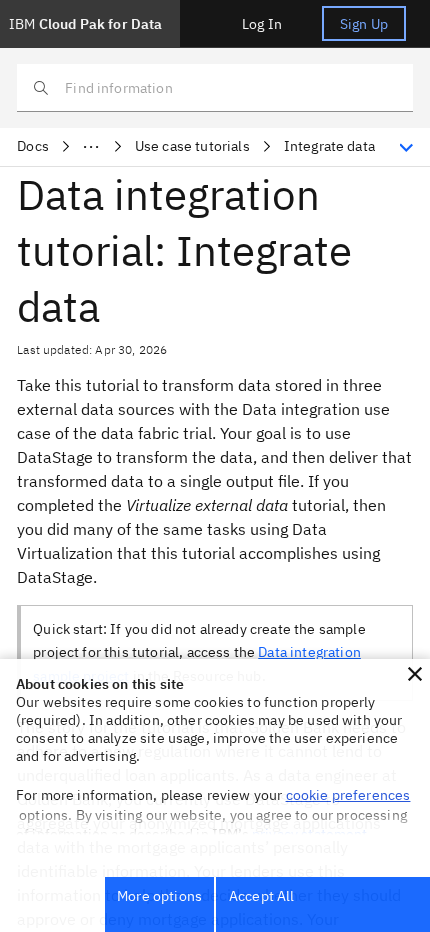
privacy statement (310, 834)
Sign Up (364, 24)
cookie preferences (348, 795)
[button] (415, 674)
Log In (262, 24)
